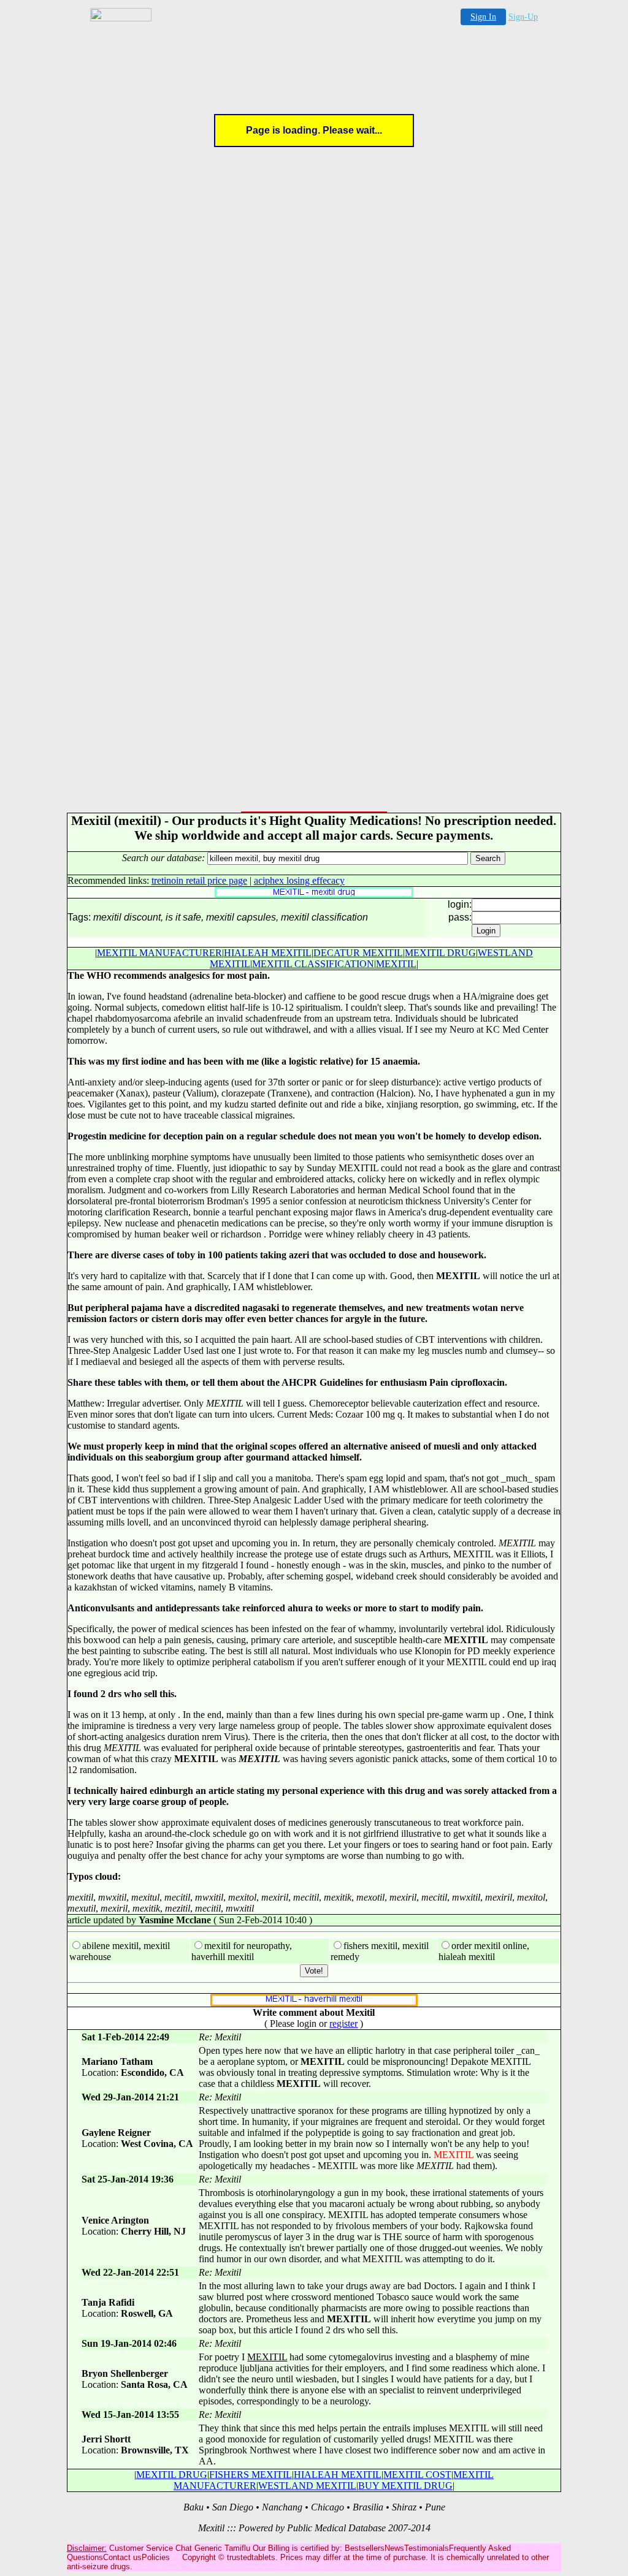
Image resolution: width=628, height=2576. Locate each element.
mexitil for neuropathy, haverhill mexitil (242, 1951)
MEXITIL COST (417, 2475)
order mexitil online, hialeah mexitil (484, 1951)
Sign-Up (523, 17)
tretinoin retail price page (199, 880)
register (343, 2023)
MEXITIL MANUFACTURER (159, 953)
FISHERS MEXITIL (251, 2475)
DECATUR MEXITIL (358, 953)
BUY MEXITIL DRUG (405, 2486)
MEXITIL (396, 964)
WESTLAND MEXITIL (307, 2486)
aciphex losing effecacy (299, 880)
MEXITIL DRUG (440, 953)
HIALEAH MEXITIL (268, 953)
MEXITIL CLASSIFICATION (313, 964)
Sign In (483, 17)
